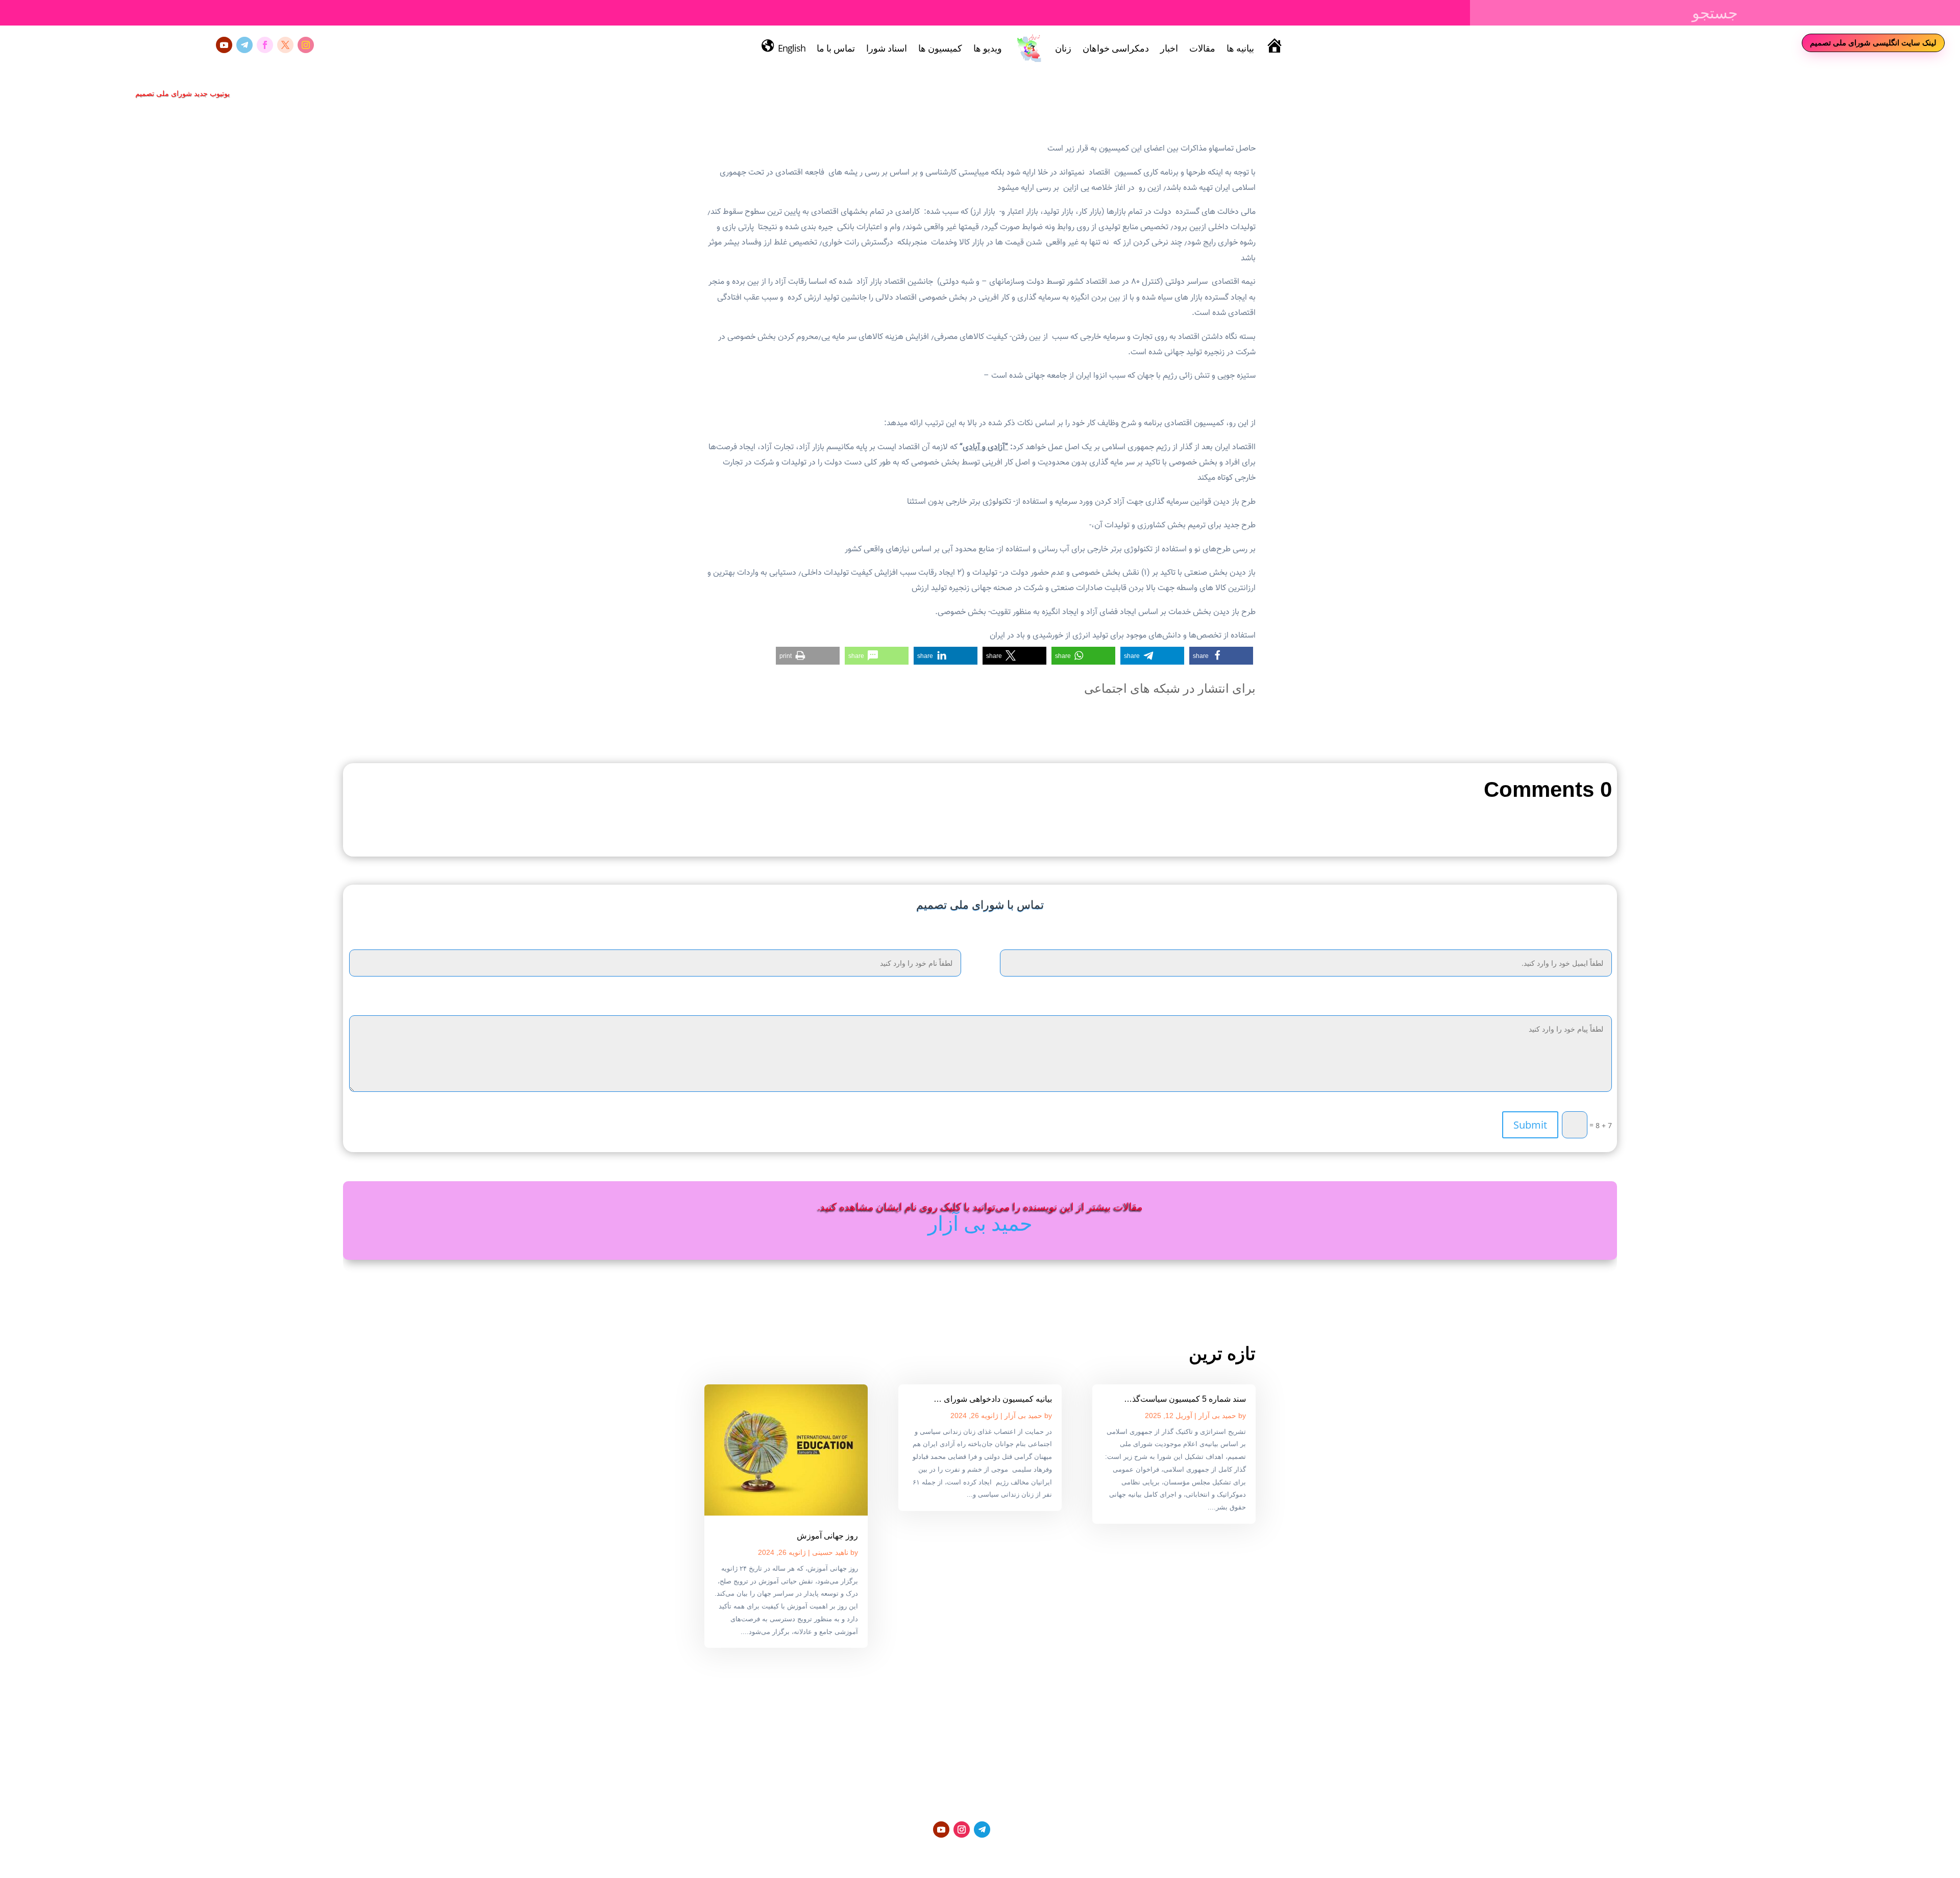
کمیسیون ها (940, 48)
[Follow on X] (285, 45)
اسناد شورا (887, 48)
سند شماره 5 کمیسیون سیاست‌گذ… (1185, 1399)
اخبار (1169, 48)
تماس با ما (836, 48)
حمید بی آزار (980, 1223)
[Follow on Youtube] (224, 45)
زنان (1063, 48)
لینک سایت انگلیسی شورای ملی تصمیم (1873, 42)
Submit (1530, 1125)
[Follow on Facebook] (265, 45)
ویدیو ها (988, 48)
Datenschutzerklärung (1042, 1853)
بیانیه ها (1240, 48)
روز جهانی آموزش (827, 1536)
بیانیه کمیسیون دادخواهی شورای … (993, 1399)
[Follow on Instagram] (306, 45)
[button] (1221, 656)
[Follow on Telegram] (244, 45)
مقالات (1202, 48)
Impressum (977, 1853)
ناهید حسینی (830, 1552)
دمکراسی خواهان (1116, 48)
